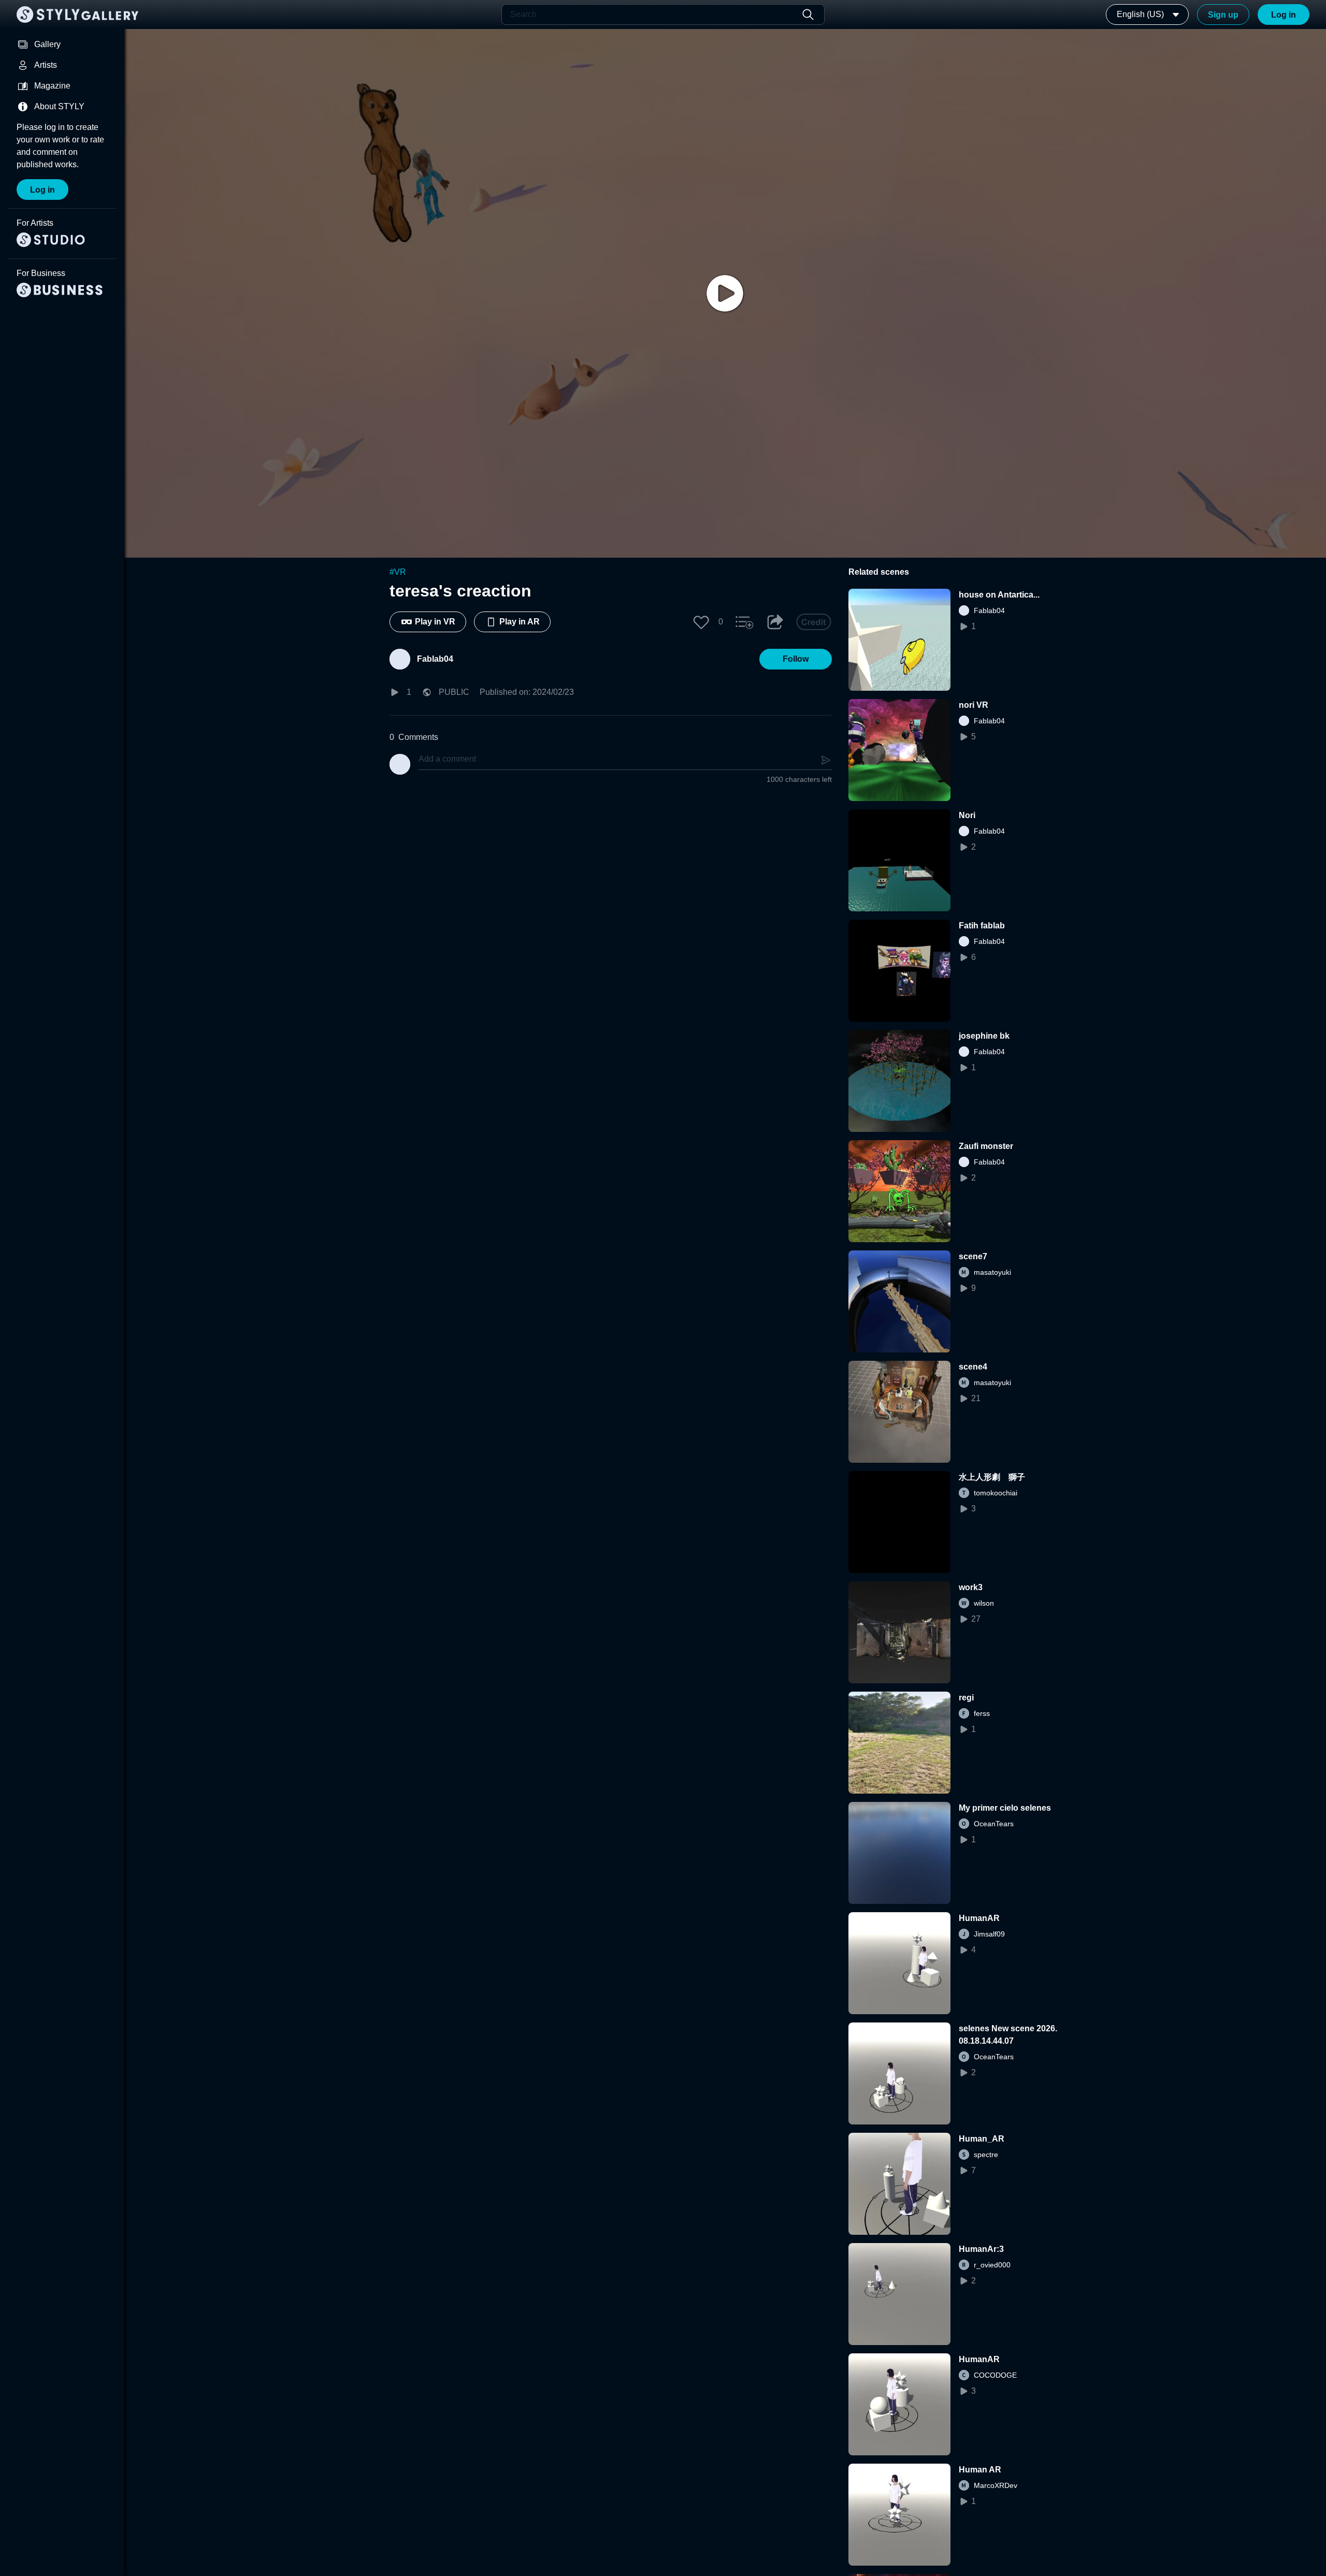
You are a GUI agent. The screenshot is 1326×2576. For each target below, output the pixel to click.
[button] (701, 622)
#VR (398, 572)
